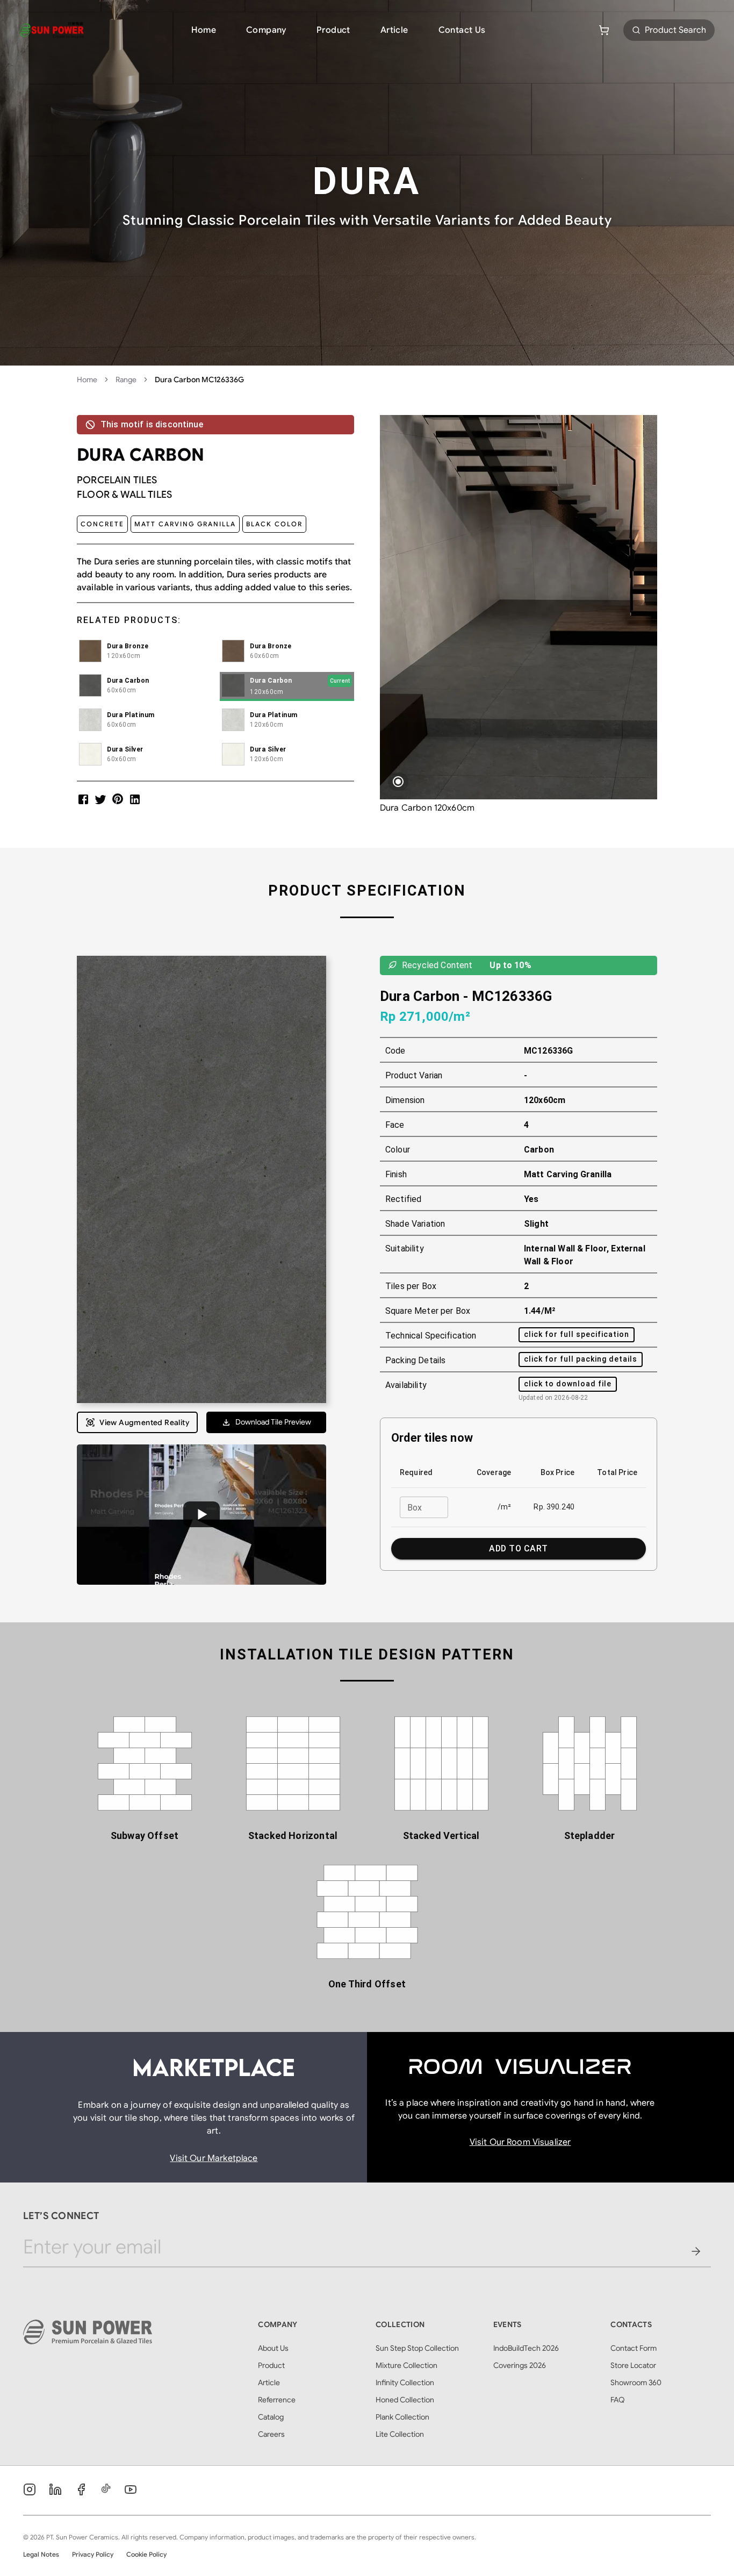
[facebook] (83, 799)
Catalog (271, 2417)
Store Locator (633, 2365)
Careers (271, 2434)
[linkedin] (135, 799)
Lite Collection (400, 2434)
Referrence (277, 2400)
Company (266, 30)
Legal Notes (41, 2554)
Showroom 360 (636, 2382)
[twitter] (100, 799)
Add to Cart (518, 1548)
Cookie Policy (146, 2554)
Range (126, 380)
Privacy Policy (93, 2554)
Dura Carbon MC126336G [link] (199, 380)
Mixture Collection (406, 2365)
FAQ (618, 2400)
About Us (273, 2348)
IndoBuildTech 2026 (526, 2348)
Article (394, 30)
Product (333, 30)
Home (204, 30)
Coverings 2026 (520, 2365)
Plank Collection (402, 2417)
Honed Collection (405, 2400)
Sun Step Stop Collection (417, 2348)
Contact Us (462, 30)
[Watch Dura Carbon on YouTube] (202, 1515)
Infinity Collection (405, 2382)
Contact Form (634, 2348)
